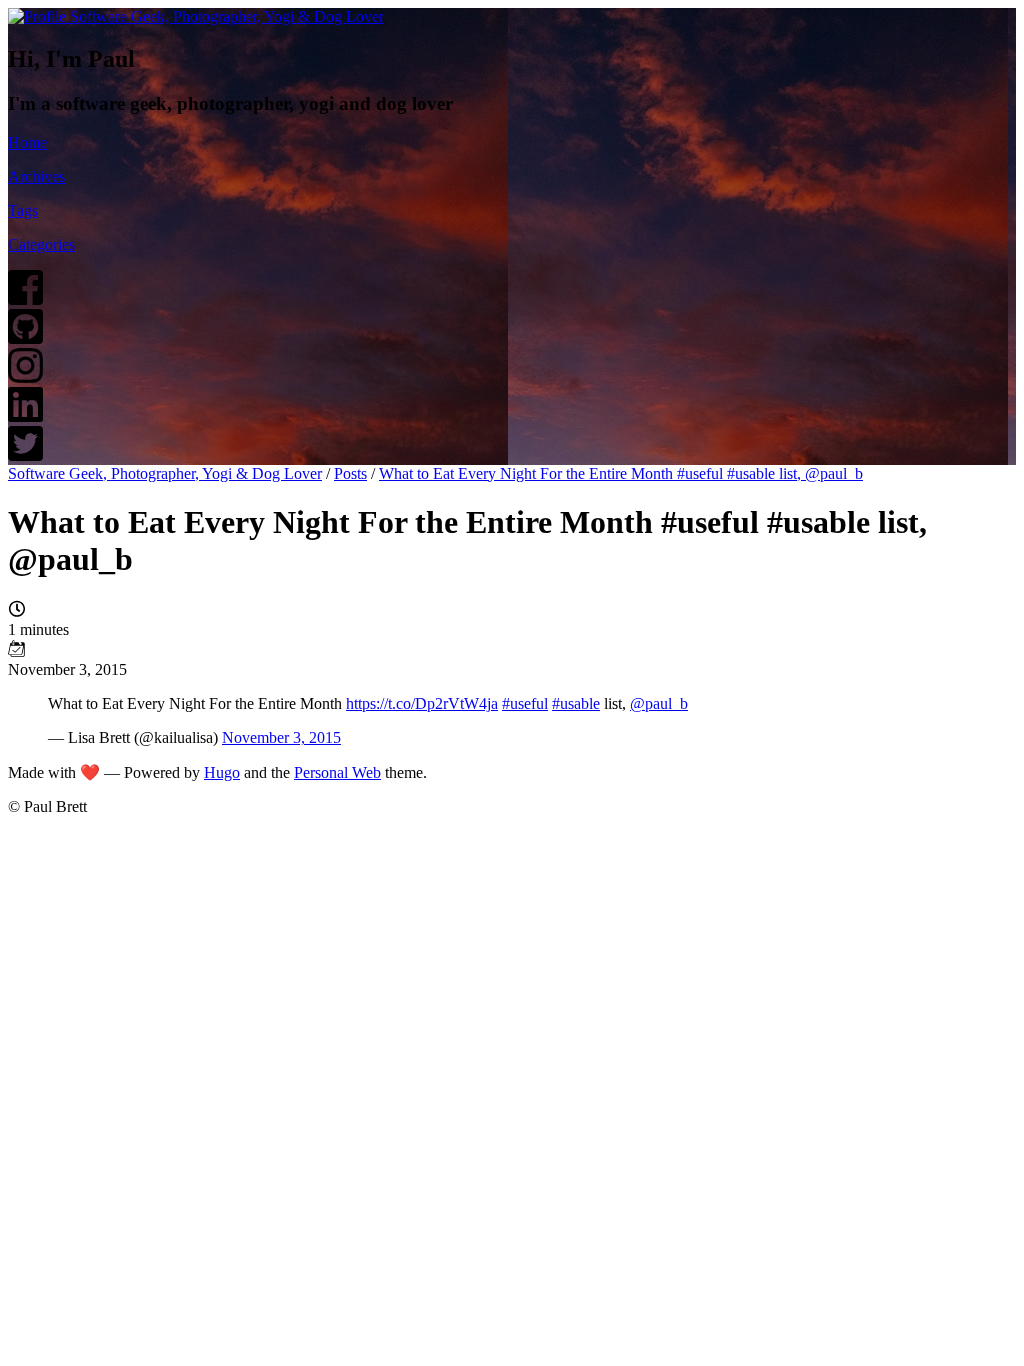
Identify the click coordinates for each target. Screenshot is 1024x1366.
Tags (23, 210)
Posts (350, 473)
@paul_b (659, 703)
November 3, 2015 (281, 737)
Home (27, 142)
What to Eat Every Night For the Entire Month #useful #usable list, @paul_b (621, 473)
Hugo (222, 772)
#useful (525, 703)
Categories (41, 244)
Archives (36, 176)
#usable (576, 703)
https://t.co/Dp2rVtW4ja (422, 703)
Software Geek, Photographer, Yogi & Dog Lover (165, 473)
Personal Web (337, 772)
